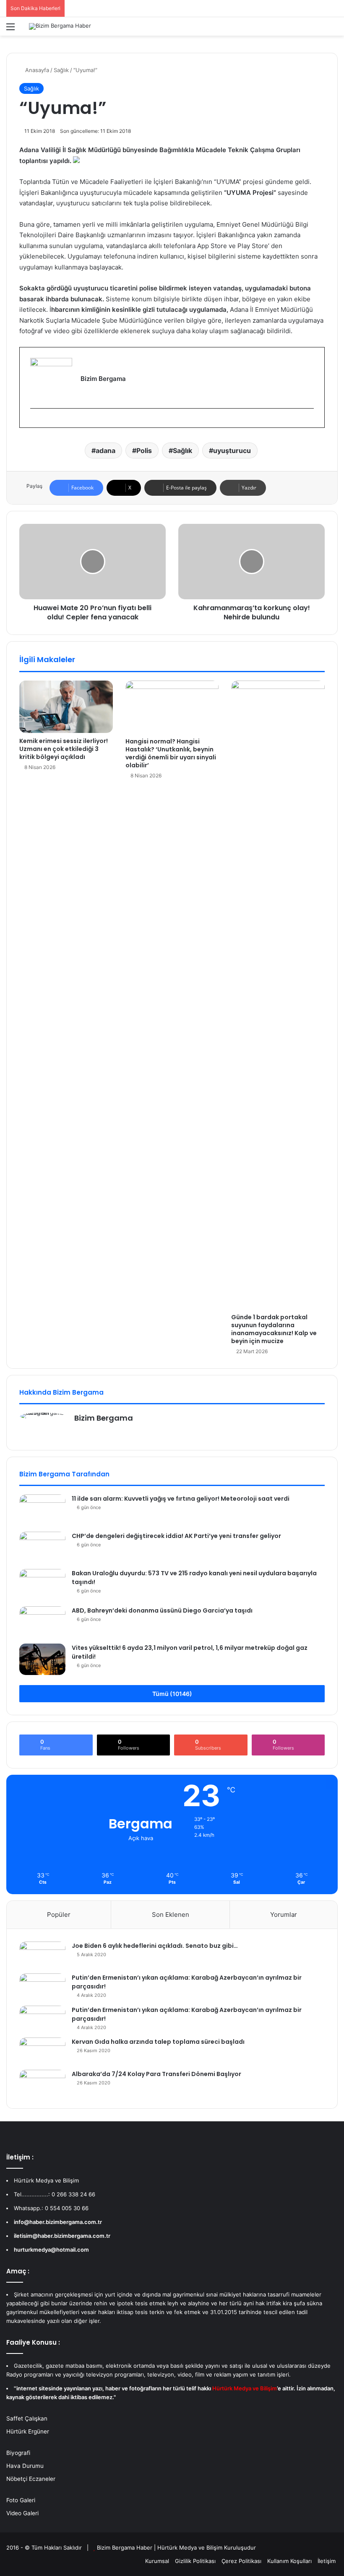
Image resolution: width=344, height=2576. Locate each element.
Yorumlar (284, 1915)
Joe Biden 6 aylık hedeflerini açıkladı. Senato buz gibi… (155, 1946)
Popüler (59, 1915)
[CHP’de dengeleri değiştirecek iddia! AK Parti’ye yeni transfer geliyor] (42, 1547)
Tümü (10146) (172, 1694)
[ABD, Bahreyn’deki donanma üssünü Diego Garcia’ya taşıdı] (42, 1622)
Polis (144, 450)
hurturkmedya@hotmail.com (51, 2250)
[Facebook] (34, 422)
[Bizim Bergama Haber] (60, 26)
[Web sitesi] (79, 1432)
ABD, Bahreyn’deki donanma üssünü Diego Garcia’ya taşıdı (162, 1610)
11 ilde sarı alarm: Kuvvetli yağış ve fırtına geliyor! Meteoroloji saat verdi (181, 1499)
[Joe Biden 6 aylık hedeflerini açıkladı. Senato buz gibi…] (42, 1955)
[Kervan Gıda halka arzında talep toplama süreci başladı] (42, 2051)
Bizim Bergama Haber (125, 2548)
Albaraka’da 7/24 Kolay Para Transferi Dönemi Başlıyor (156, 2074)
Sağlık (61, 70)
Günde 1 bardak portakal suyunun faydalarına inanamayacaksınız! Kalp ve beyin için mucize (274, 1329)
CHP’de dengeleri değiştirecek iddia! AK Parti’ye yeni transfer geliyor (176, 1536)
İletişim (327, 2561)
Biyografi (18, 2453)
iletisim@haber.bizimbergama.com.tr (62, 2236)
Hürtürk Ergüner (28, 2431)
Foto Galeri (21, 2500)
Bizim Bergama (104, 1418)
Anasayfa (36, 70)
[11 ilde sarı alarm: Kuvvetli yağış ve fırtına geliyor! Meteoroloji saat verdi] (42, 1510)
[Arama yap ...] (334, 30)
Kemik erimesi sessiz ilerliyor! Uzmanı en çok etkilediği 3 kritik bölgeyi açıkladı (64, 749)
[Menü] (10, 30)
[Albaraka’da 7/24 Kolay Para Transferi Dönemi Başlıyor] (42, 2083)
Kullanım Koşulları (289, 2561)
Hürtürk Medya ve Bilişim (190, 2548)
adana (106, 450)
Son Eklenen (171, 1915)
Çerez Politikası (241, 2561)
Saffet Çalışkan (27, 2418)
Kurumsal (157, 2561)
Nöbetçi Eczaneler (31, 2479)
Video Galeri (22, 2513)
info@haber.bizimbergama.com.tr (58, 2222)
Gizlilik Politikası (195, 2561)
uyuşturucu (232, 450)
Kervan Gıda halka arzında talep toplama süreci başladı (158, 2042)
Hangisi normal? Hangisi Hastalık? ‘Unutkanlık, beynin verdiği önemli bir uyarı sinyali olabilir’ (171, 753)
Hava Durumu (25, 2466)
